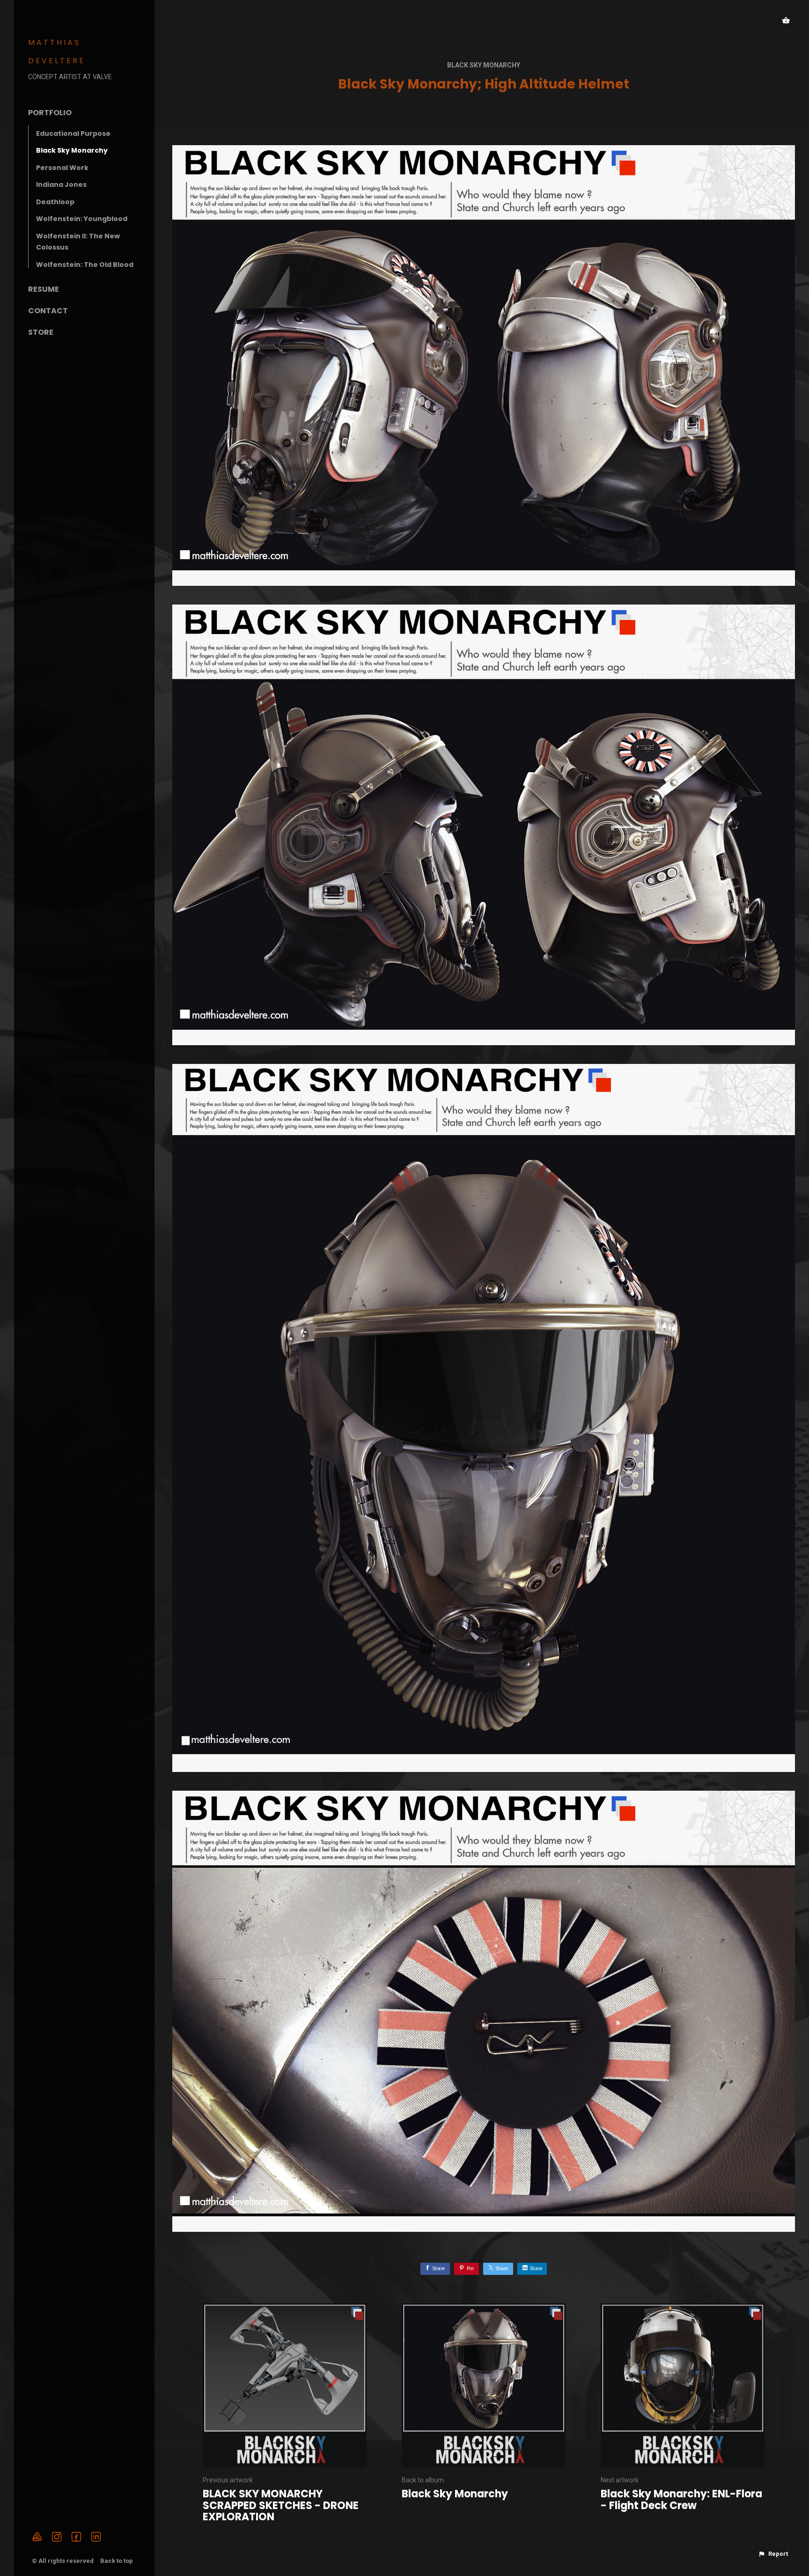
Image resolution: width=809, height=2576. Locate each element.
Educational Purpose (73, 133)
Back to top (117, 2561)
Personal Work (62, 168)
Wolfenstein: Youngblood (82, 219)
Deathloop (55, 202)
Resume (44, 289)
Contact (48, 311)
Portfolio (50, 113)
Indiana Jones (61, 185)
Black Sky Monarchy (72, 150)
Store (41, 332)
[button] (773, 2554)
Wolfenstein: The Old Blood (85, 265)
